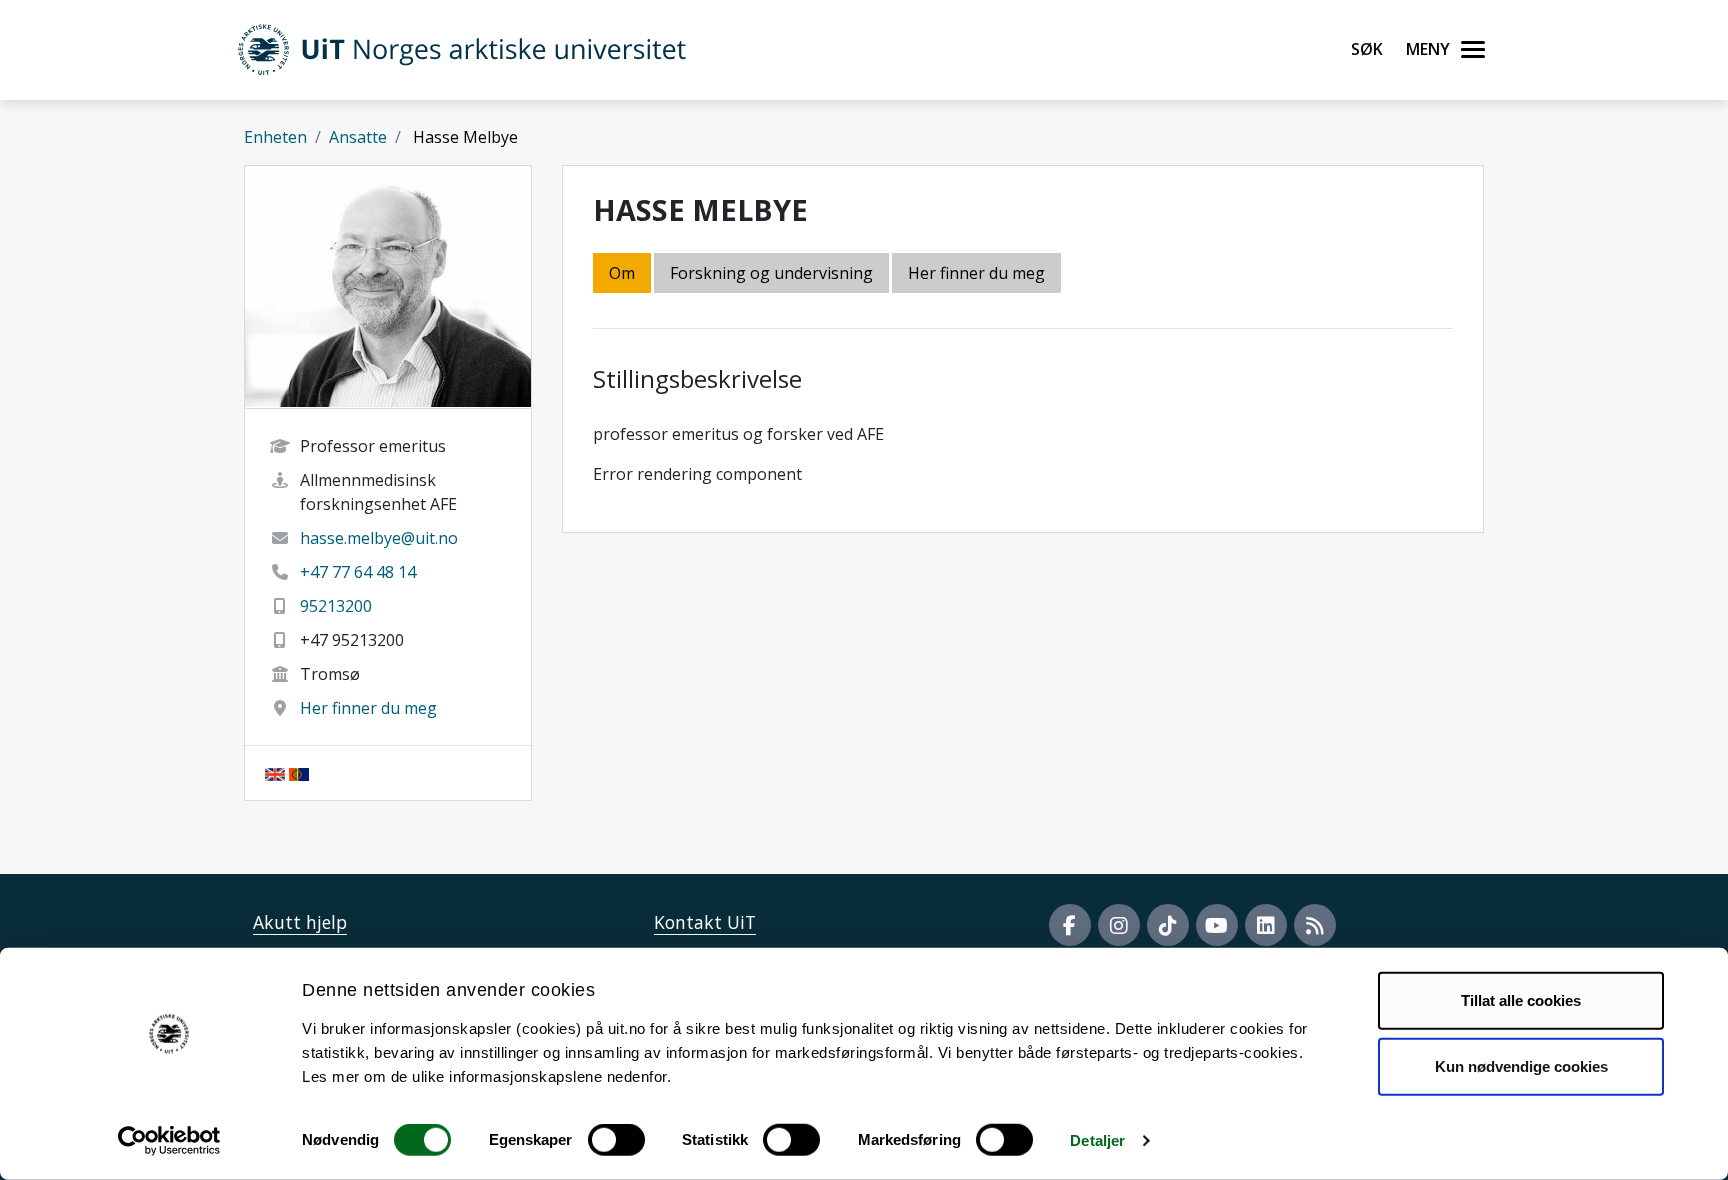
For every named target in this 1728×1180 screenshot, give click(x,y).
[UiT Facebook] (1070, 925)
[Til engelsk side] (275, 773)
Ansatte (358, 137)
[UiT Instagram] (1119, 925)
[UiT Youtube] (1217, 925)
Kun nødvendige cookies (1521, 1065)
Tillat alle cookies (1521, 1000)
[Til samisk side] (299, 773)
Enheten (275, 137)
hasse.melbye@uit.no (379, 538)
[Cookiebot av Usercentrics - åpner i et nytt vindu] (169, 1141)
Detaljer (1097, 1140)
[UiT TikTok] (1168, 925)
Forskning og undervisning (771, 273)
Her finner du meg (368, 708)
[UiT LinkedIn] (1266, 925)
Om (622, 273)
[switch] (616, 1140)
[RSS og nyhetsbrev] (1315, 925)
